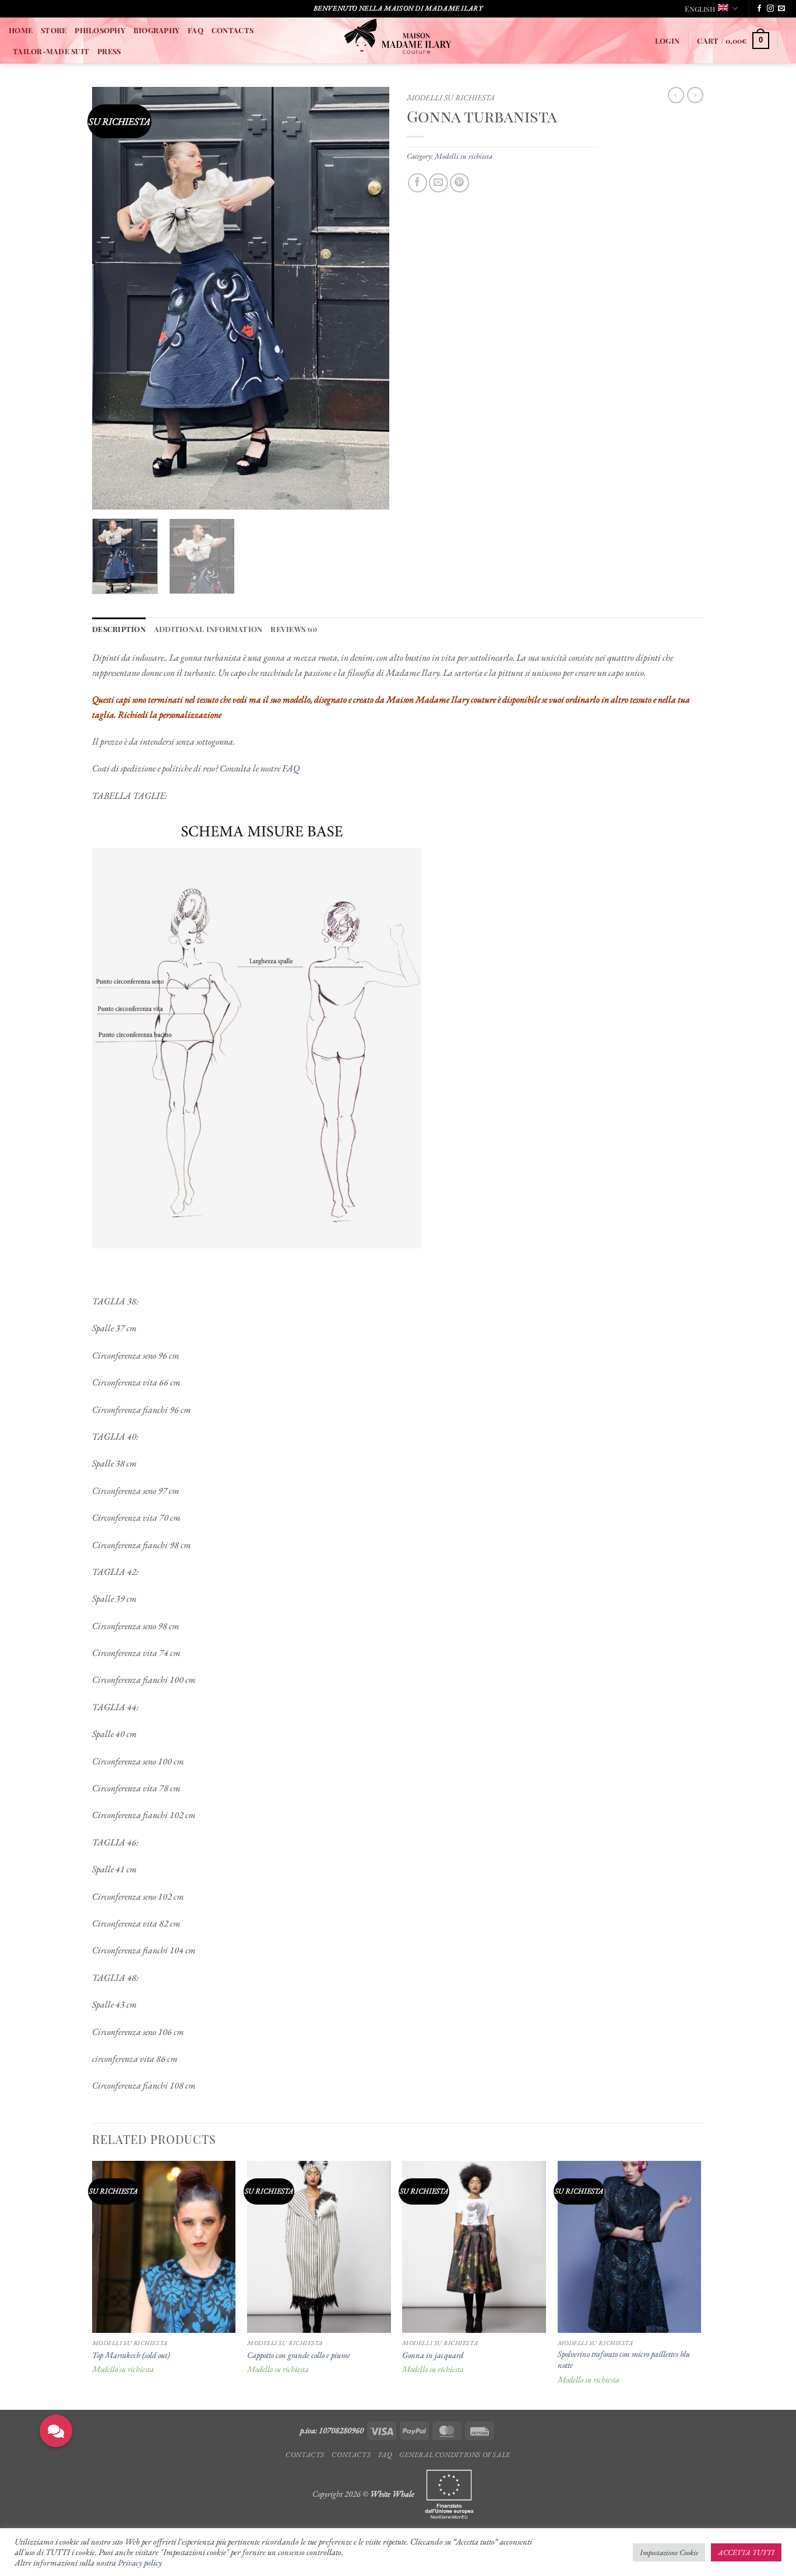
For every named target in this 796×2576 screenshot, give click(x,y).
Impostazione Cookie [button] (669, 2552)
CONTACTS (233, 30)
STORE (54, 30)
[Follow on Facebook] (759, 9)
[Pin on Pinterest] (459, 183)
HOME (21, 30)
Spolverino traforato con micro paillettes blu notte (624, 2359)
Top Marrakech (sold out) (131, 2355)
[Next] (369, 298)
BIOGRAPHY (156, 30)
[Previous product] (695, 95)
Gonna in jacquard (433, 2355)
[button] (667, 41)
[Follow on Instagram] (770, 9)
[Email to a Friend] (438, 183)
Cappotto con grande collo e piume (299, 2355)
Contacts (305, 2455)
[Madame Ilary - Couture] (398, 41)
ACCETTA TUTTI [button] (746, 2552)
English (700, 8)
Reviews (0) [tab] (294, 629)
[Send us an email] (781, 9)
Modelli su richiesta (451, 97)
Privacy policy (140, 2562)
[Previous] (112, 298)
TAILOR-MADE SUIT (51, 51)
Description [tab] (119, 629)
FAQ (196, 30)
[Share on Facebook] (418, 183)
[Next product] (676, 95)
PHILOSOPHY (100, 30)
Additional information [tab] (208, 629)
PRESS (109, 51)
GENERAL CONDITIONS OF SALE (455, 2455)
